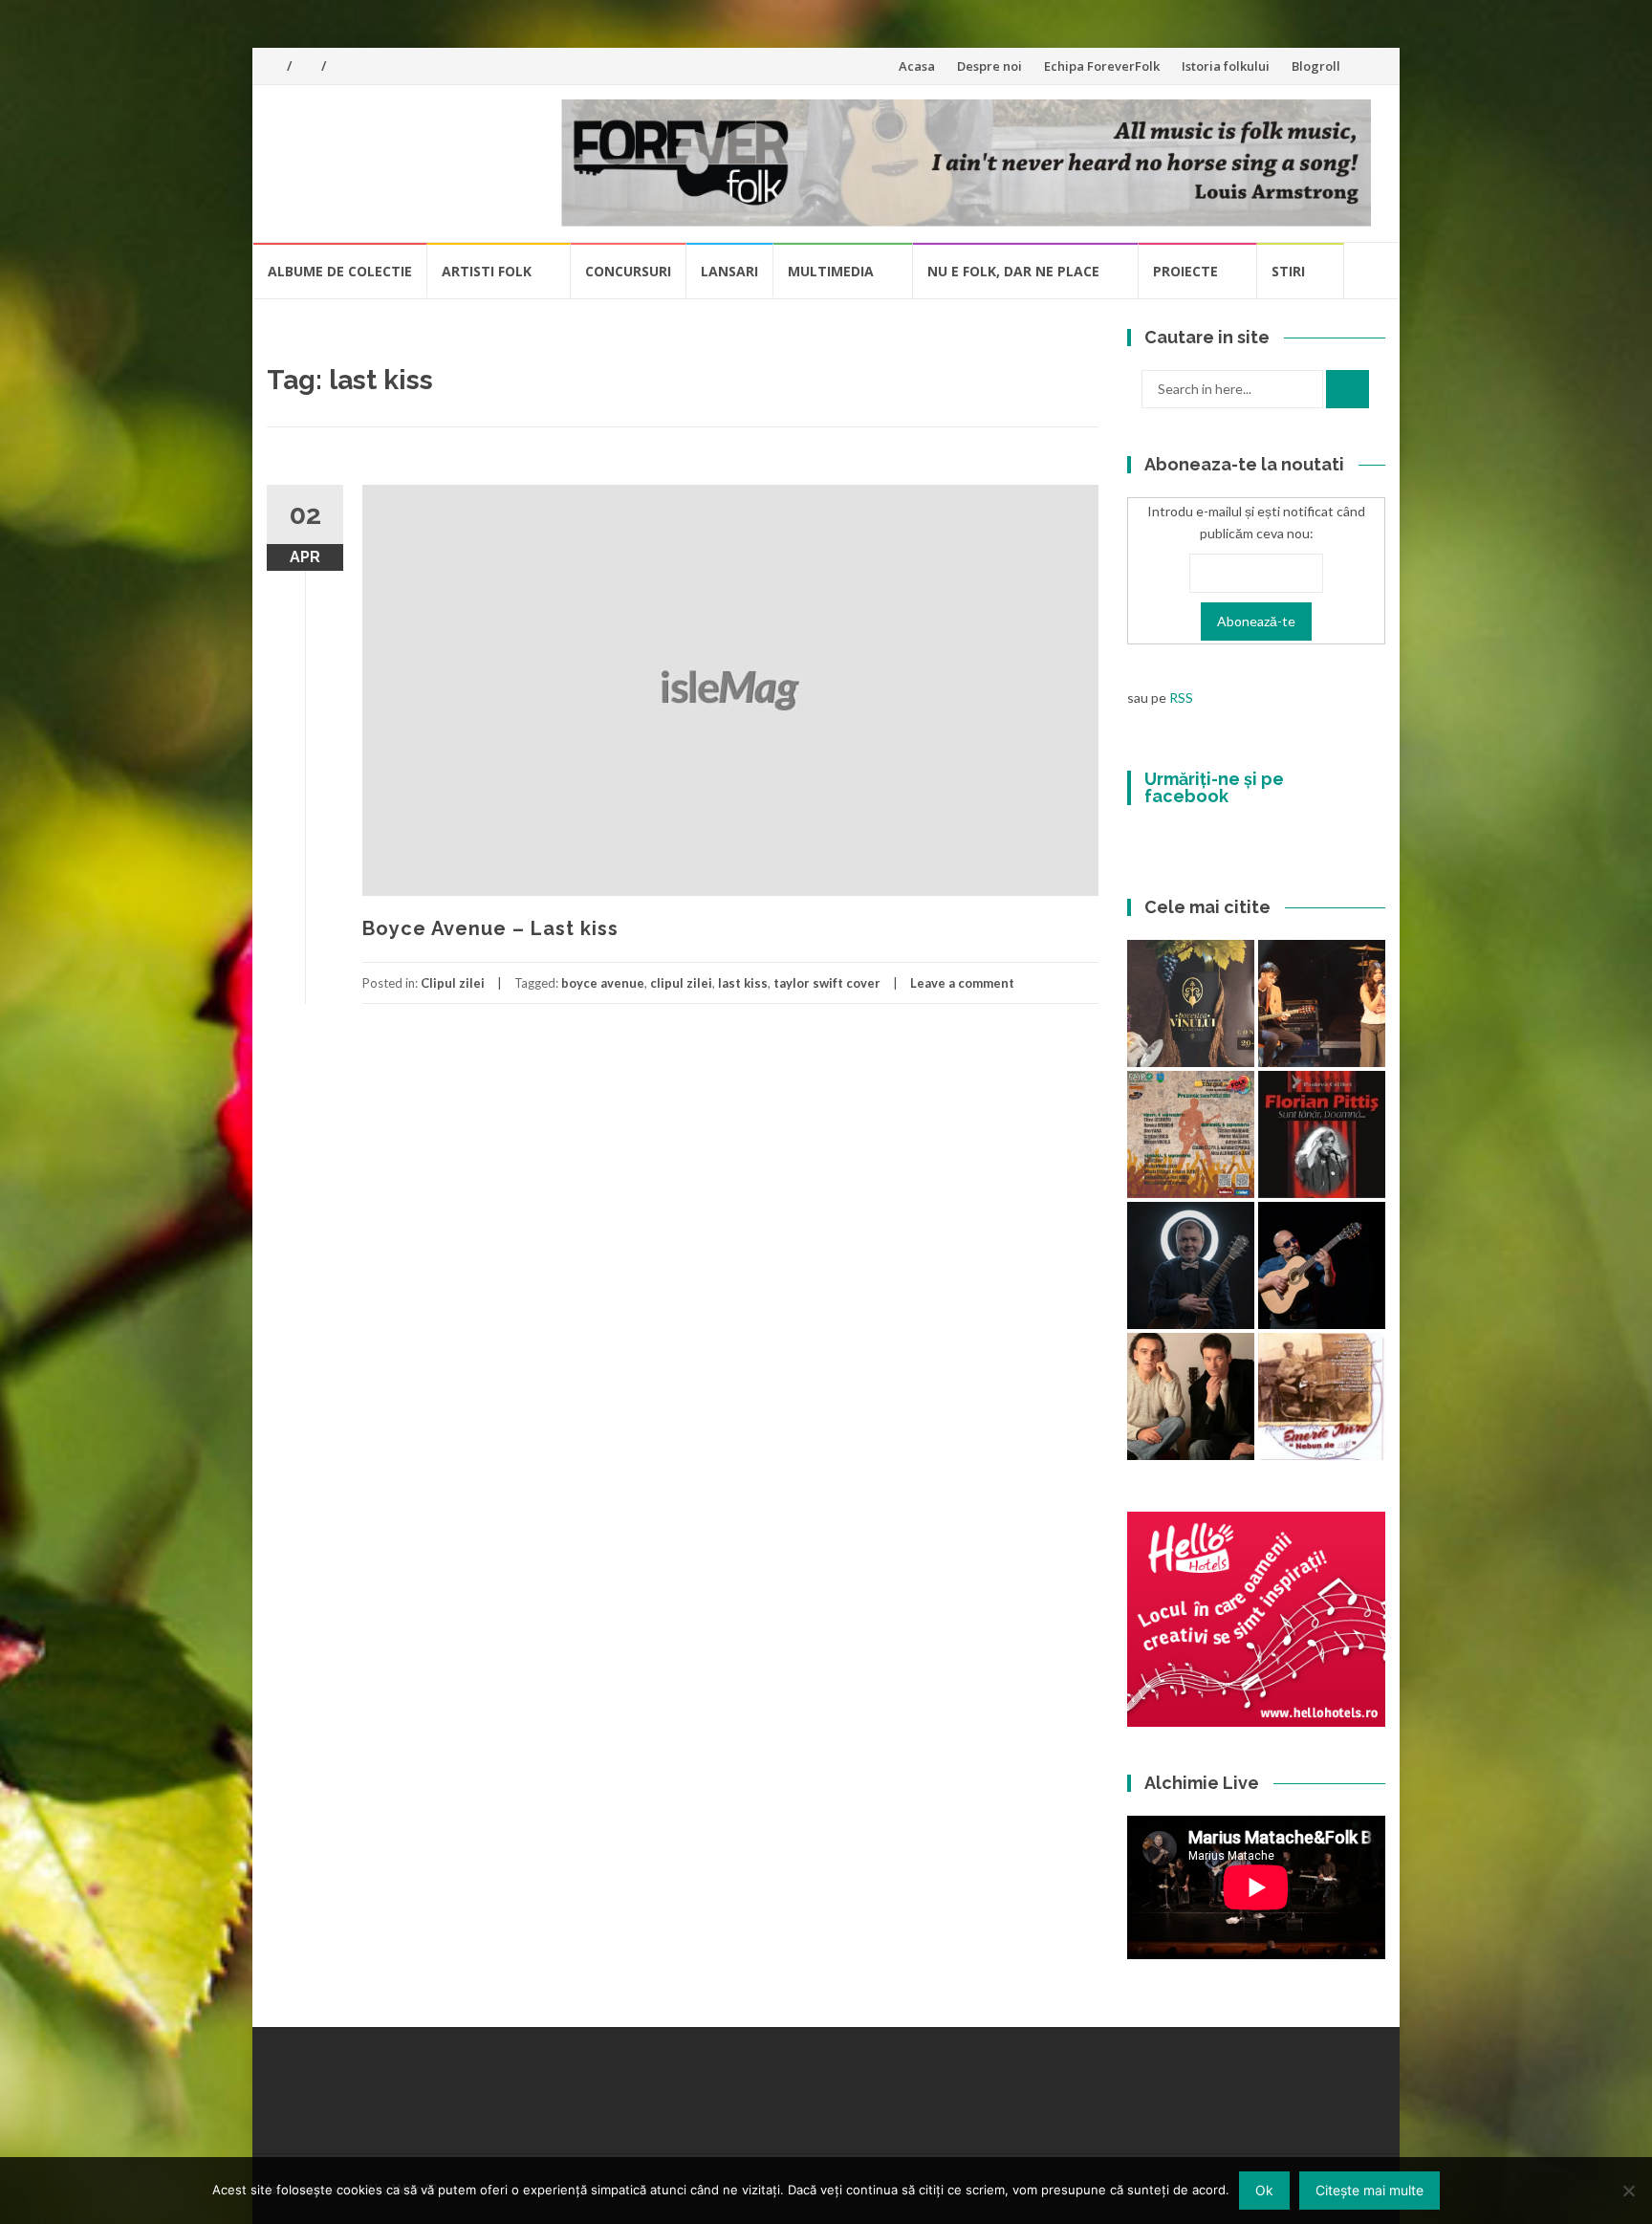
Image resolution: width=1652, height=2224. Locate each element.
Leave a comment (962, 983)
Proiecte (1185, 271)
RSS (1181, 698)
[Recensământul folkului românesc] (1322, 1265)
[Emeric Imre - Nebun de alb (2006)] (1322, 1396)
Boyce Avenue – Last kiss (490, 928)
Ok (1264, 2190)
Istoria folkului (1226, 66)
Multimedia (831, 271)
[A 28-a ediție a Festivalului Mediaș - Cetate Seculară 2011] (1191, 1265)
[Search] (1348, 389)
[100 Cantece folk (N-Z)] (1191, 1396)
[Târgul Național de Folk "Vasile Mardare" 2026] (1191, 1134)
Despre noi (989, 66)
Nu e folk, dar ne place (1013, 271)
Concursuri (628, 271)
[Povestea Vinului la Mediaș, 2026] (1191, 1003)
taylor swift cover (827, 983)
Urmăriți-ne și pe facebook (1214, 787)
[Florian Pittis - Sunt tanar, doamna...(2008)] (1322, 1134)
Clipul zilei (453, 983)
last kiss (743, 983)
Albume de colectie (340, 271)
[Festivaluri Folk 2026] (1322, 1003)
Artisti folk (487, 271)
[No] (1628, 2191)
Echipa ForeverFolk (1102, 66)
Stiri (1288, 271)
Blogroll (1316, 66)
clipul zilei (681, 983)
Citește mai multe (1369, 2190)
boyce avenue (603, 983)
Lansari (729, 271)
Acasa (917, 66)
